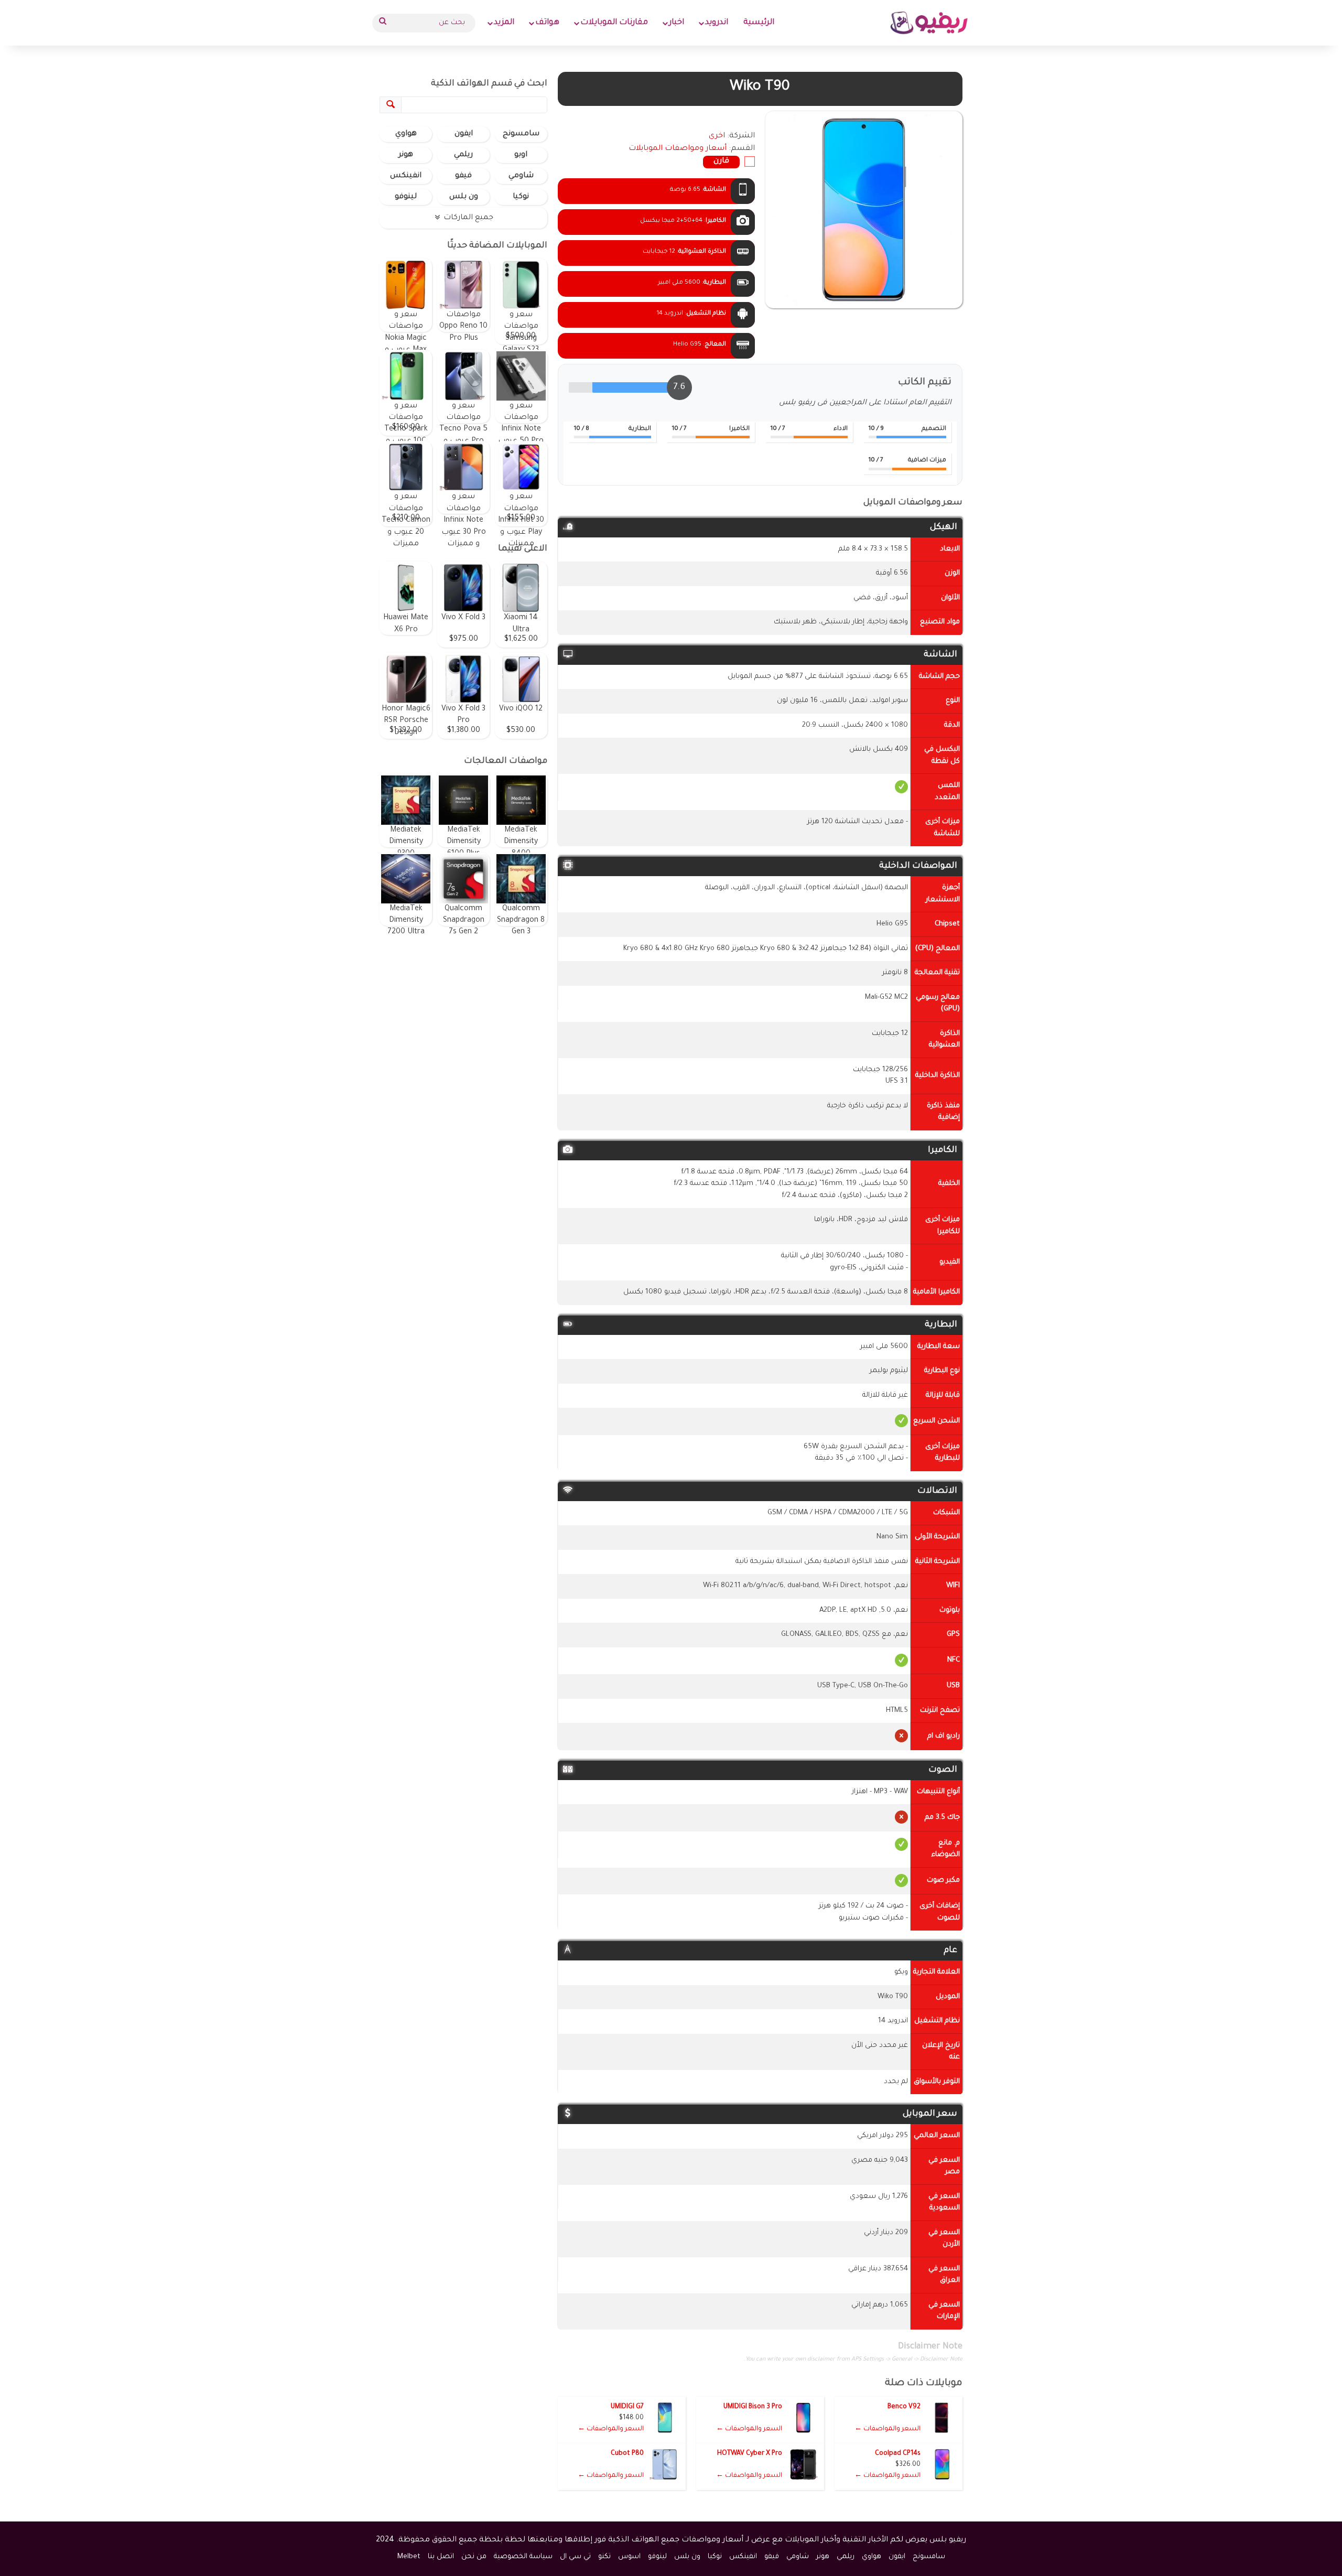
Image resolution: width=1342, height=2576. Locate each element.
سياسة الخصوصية (523, 2557)
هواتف (547, 23)
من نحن (474, 2557)
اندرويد (717, 23)
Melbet (409, 2557)
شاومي (521, 176)
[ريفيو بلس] (929, 23)
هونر (406, 155)
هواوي (406, 134)
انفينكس (406, 176)
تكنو (604, 2557)
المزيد (504, 23)
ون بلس (464, 197)
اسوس (629, 2557)
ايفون (464, 134)
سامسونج (521, 134)
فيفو (463, 176)
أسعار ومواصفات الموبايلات (678, 149)
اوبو (521, 155)
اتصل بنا (441, 2557)
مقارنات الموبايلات (614, 23)
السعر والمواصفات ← (888, 2429)
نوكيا (521, 197)
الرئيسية (759, 23)
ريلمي (463, 155)
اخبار (677, 23)
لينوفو (406, 197)
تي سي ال (575, 2557)
